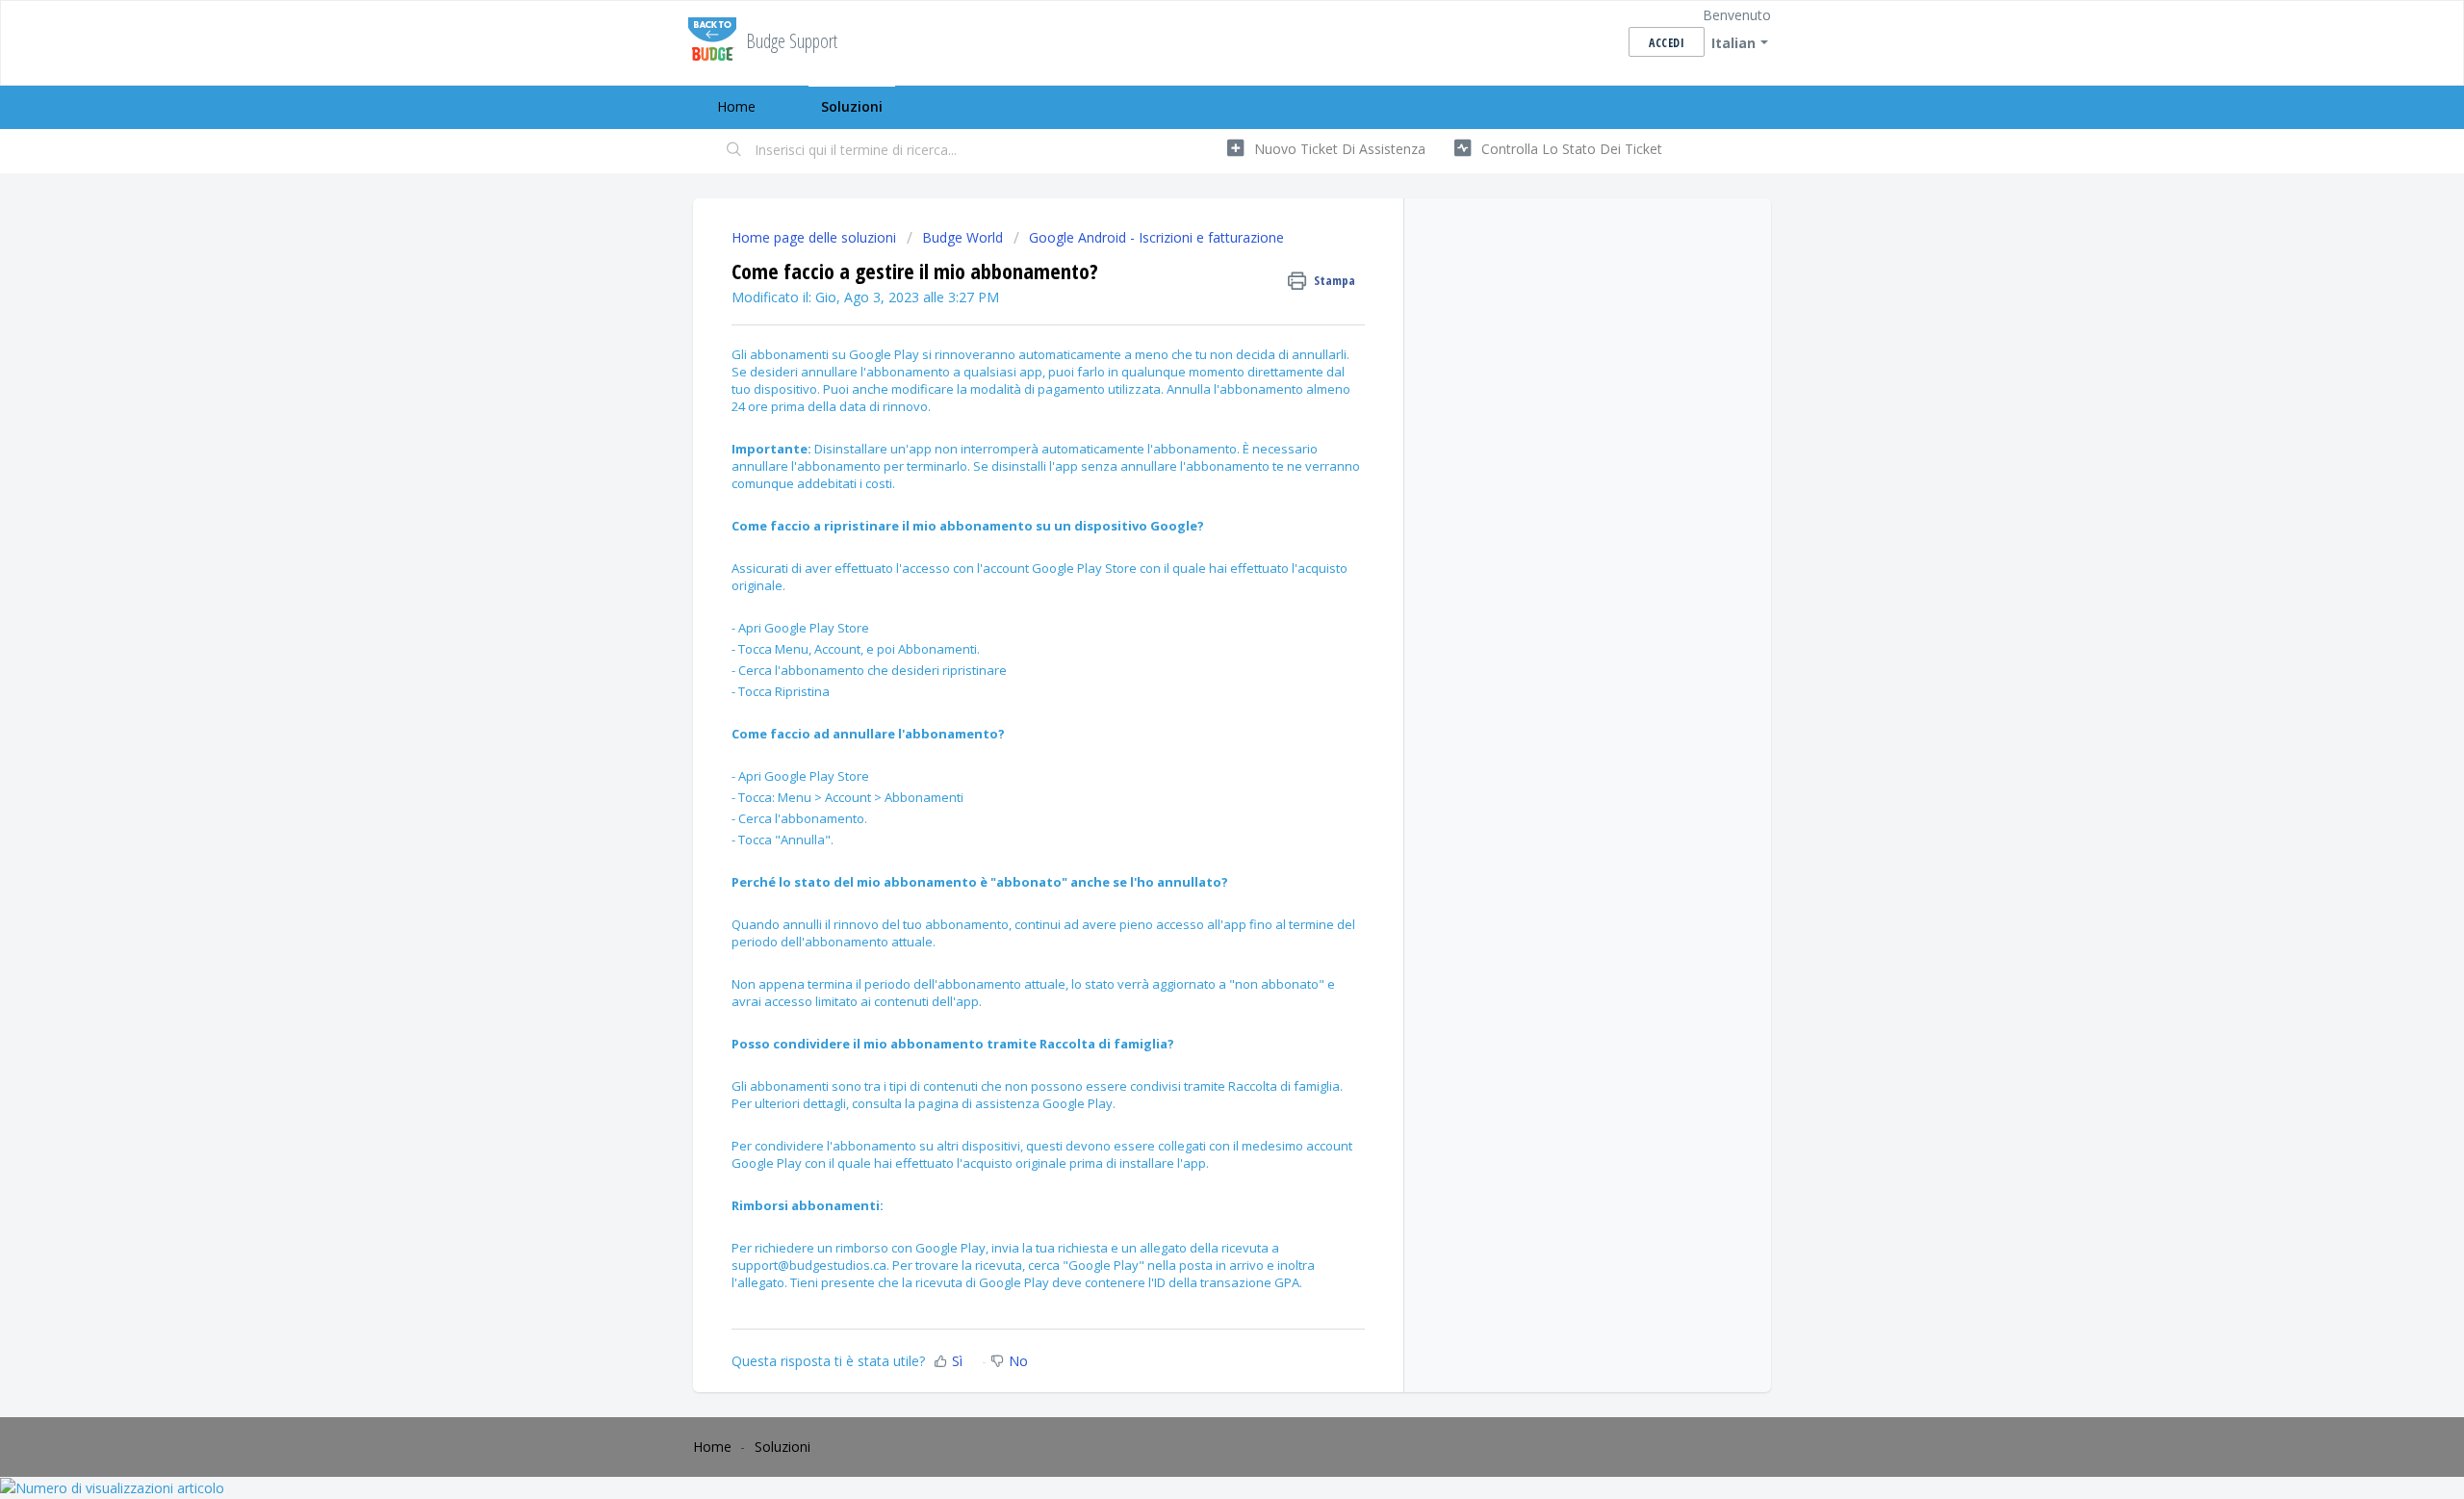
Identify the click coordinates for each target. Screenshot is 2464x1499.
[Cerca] (734, 151)
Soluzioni (852, 106)
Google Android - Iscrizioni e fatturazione (1156, 237)
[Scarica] (1196, 505)
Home (736, 106)
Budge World (962, 237)
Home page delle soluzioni (816, 237)
